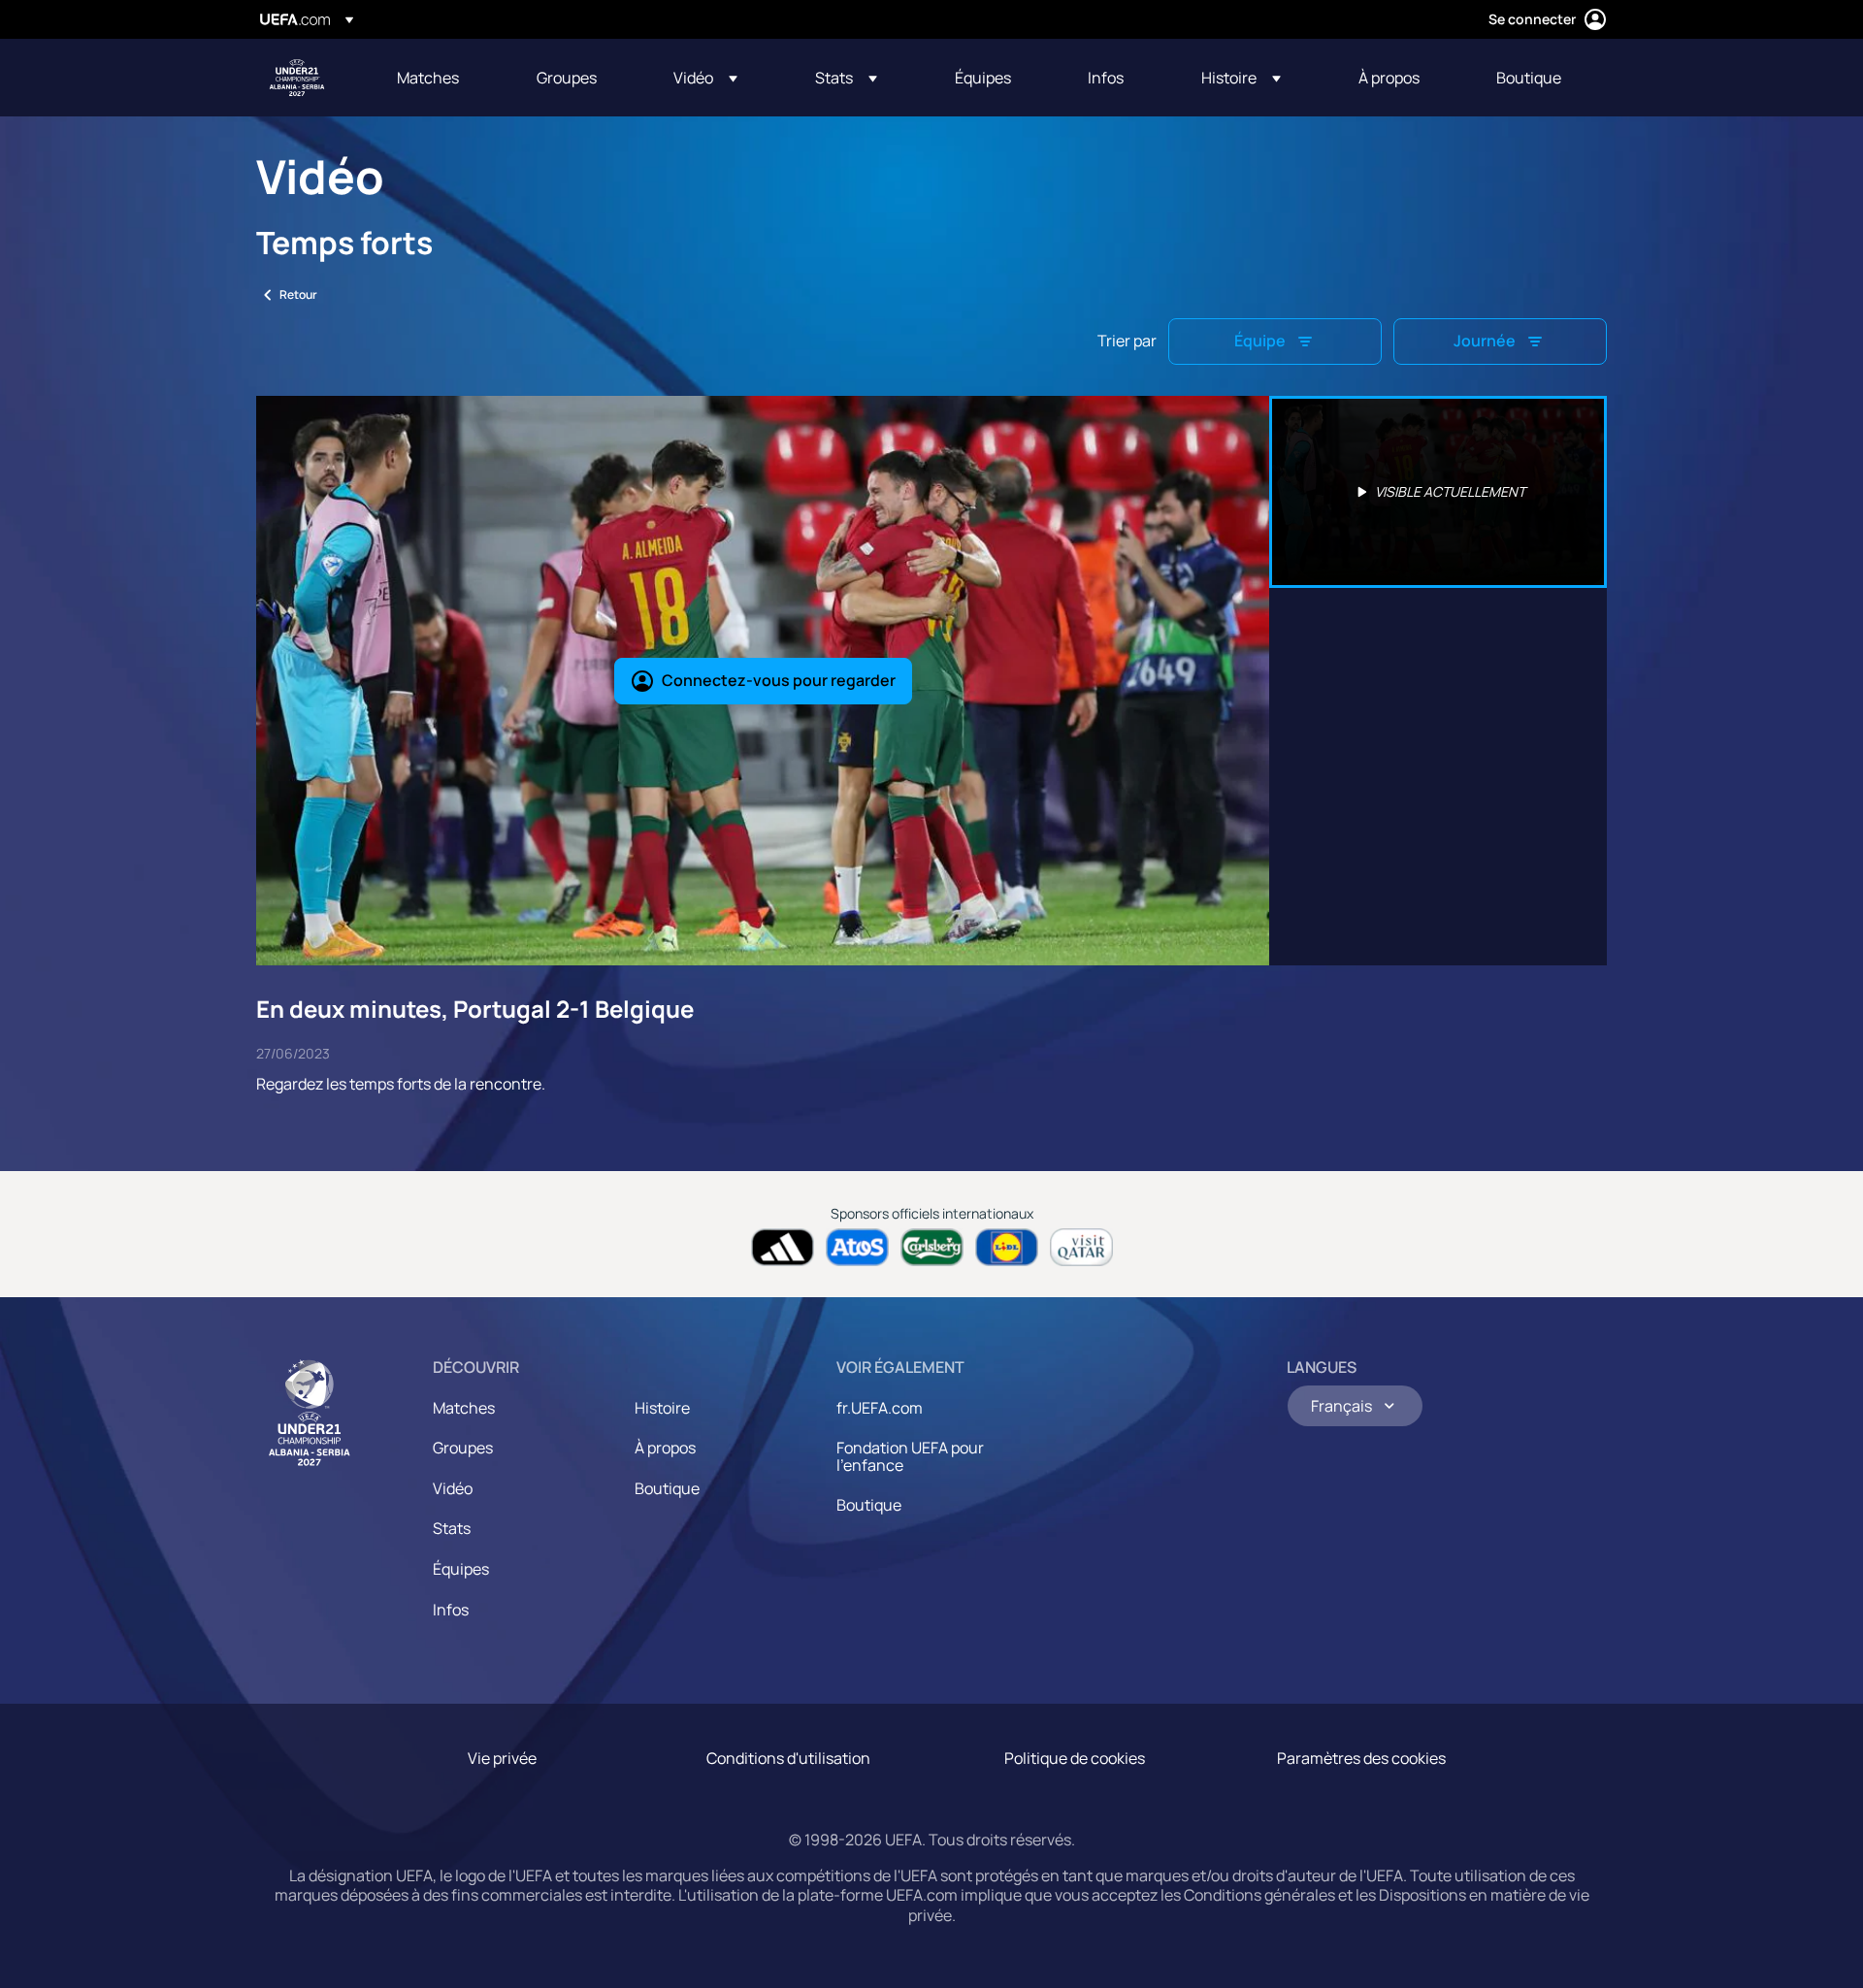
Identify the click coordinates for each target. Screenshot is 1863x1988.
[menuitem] (442, 78)
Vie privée (502, 1758)
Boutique (667, 1488)
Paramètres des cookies (1361, 1758)
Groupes (463, 1448)
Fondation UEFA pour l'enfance (910, 1456)
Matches (464, 1408)
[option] (1438, 492)
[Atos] (857, 1247)
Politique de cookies (1075, 1758)
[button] (705, 78)
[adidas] (783, 1247)
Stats (452, 1528)
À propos (665, 1448)
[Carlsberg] (932, 1247)
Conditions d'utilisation (788, 1758)
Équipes (461, 1569)
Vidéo (453, 1488)
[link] (428, 78)
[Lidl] (1007, 1247)
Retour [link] (298, 294)
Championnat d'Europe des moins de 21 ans (297, 78)
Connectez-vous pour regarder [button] (779, 680)
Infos (451, 1610)
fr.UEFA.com (880, 1408)
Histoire (662, 1408)
